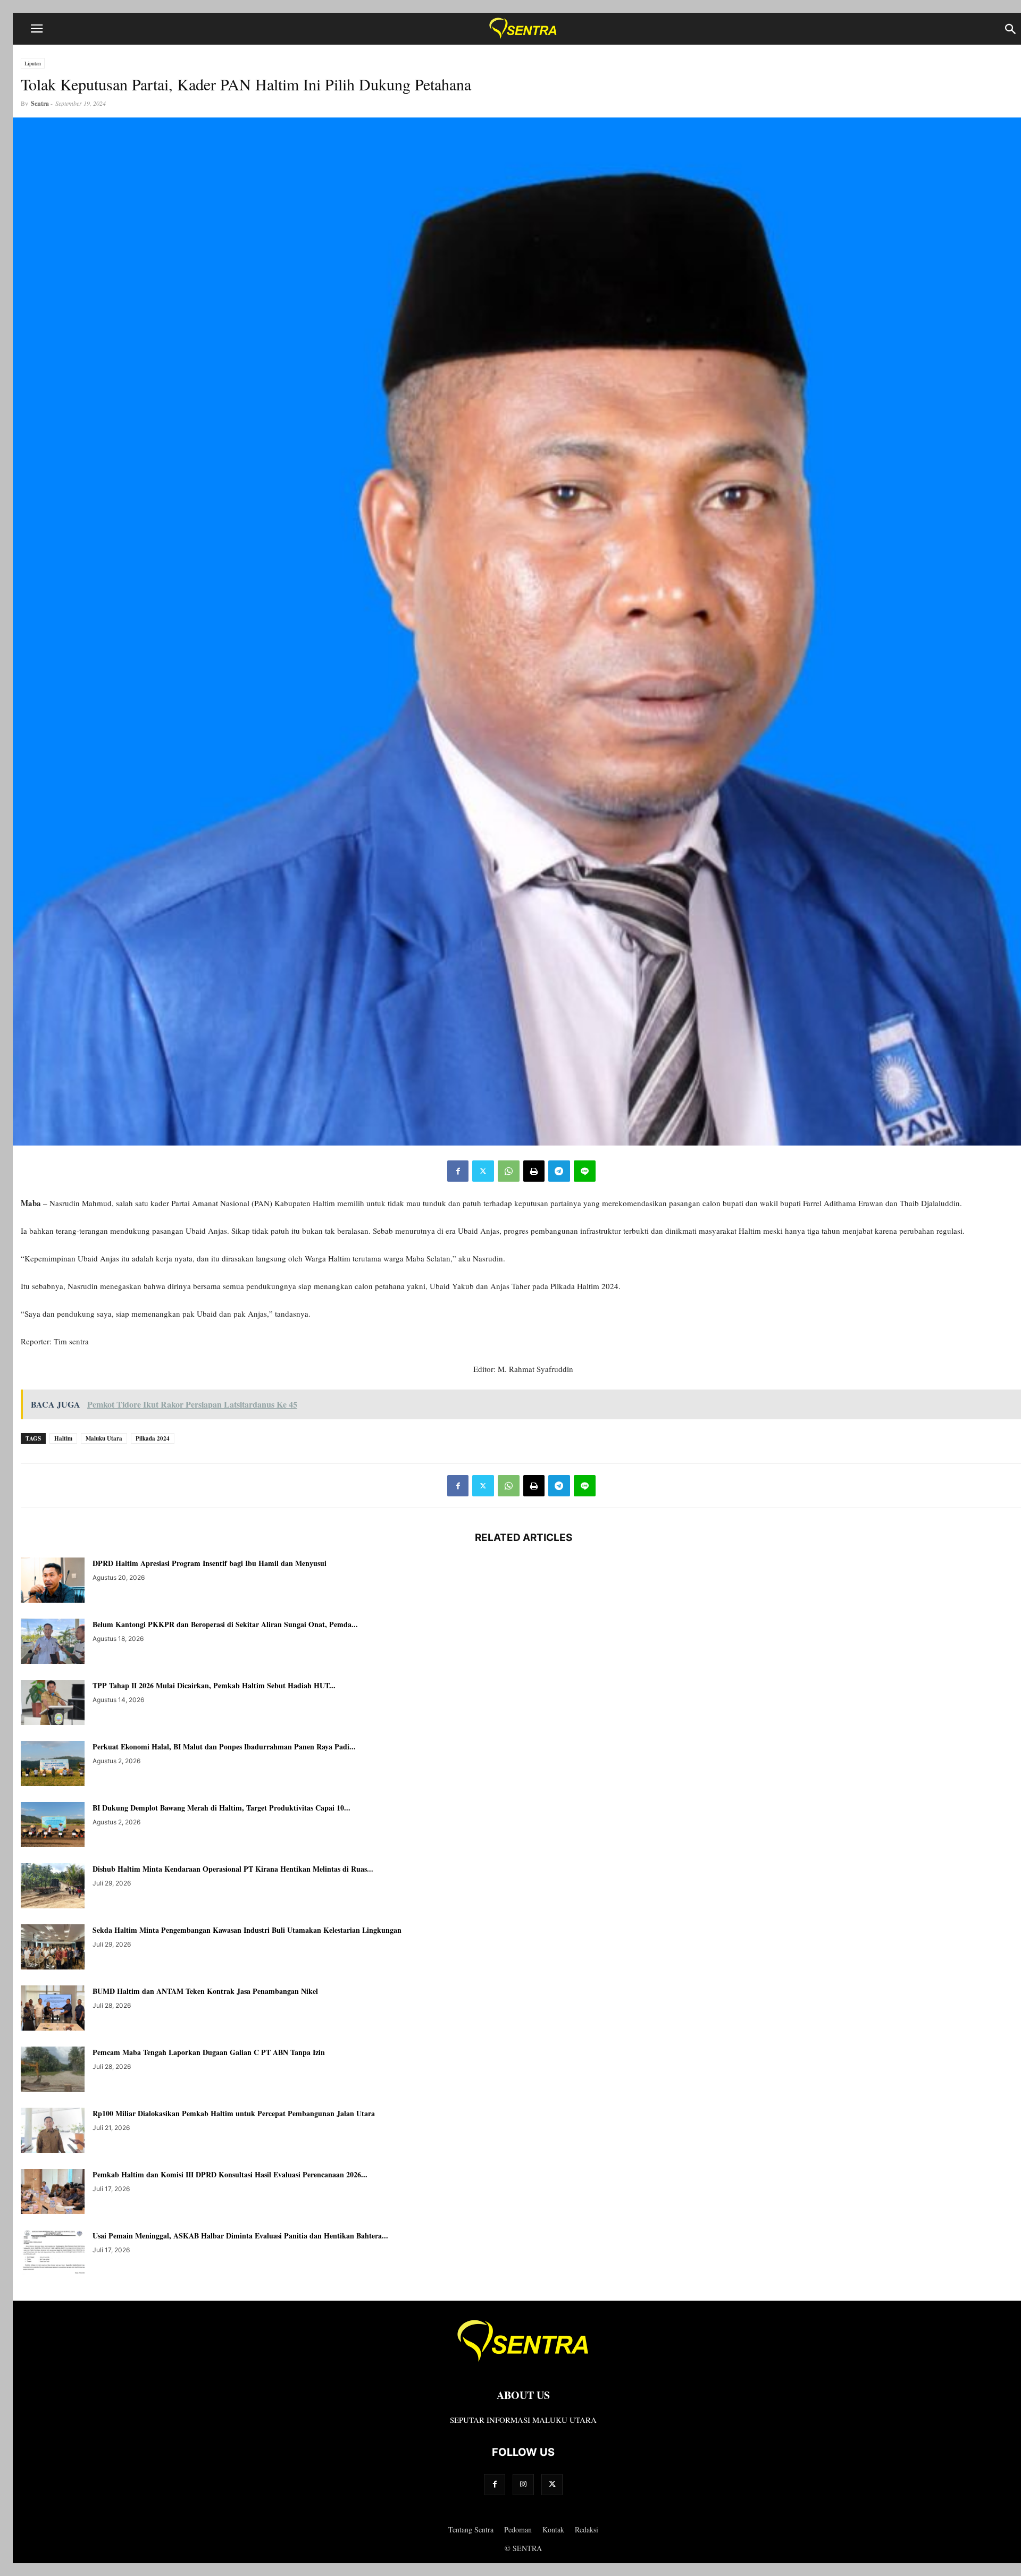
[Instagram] (523, 2484)
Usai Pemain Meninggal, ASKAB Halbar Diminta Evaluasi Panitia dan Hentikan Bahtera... (240, 2236)
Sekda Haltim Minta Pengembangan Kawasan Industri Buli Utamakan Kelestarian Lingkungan (247, 1930)
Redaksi (587, 2529)
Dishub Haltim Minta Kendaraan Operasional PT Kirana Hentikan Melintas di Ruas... (233, 1869)
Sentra (40, 103)
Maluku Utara (104, 1438)
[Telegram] (559, 1171)
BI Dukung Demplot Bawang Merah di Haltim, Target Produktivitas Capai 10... (221, 1808)
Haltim (63, 1438)
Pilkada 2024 (153, 1438)
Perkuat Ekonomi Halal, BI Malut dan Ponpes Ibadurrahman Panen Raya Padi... (224, 1746)
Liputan (33, 63)
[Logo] (524, 2363)
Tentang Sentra (471, 2529)
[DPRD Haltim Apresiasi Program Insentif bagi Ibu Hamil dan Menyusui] (53, 1581)
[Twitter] (483, 1171)
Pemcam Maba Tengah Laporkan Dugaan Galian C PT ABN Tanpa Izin (209, 2052)
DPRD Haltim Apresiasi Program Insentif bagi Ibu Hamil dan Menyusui (210, 1563)
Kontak (553, 2529)
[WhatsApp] (509, 1171)
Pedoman (518, 2529)
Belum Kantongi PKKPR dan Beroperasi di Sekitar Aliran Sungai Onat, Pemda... (225, 1624)
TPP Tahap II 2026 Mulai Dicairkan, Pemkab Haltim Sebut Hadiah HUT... (214, 1685)
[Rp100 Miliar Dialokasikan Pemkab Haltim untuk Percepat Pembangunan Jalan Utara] (53, 2132)
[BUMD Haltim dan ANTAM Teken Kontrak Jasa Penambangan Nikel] (53, 2009)
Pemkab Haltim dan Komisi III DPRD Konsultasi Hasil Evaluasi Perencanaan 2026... (230, 2174)
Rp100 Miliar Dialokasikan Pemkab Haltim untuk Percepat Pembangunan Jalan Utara (234, 2113)
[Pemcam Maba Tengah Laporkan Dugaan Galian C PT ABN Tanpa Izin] (53, 2070)
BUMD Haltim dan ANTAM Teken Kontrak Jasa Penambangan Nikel (205, 1991)
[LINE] (585, 1171)
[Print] (534, 1171)
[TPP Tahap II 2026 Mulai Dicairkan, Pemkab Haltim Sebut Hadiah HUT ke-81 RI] (53, 1704)
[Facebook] (458, 1171)
